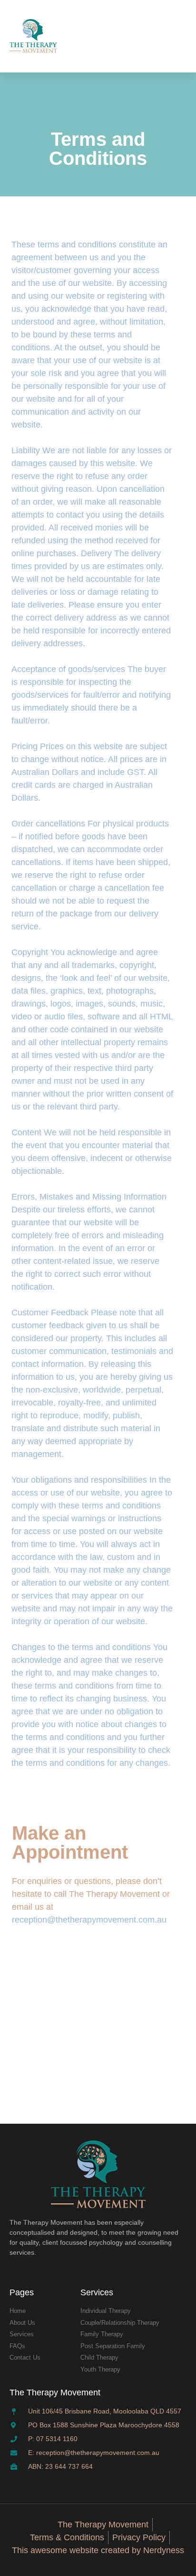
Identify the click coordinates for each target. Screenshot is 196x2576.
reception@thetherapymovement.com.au (89, 1920)
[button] (177, 36)
